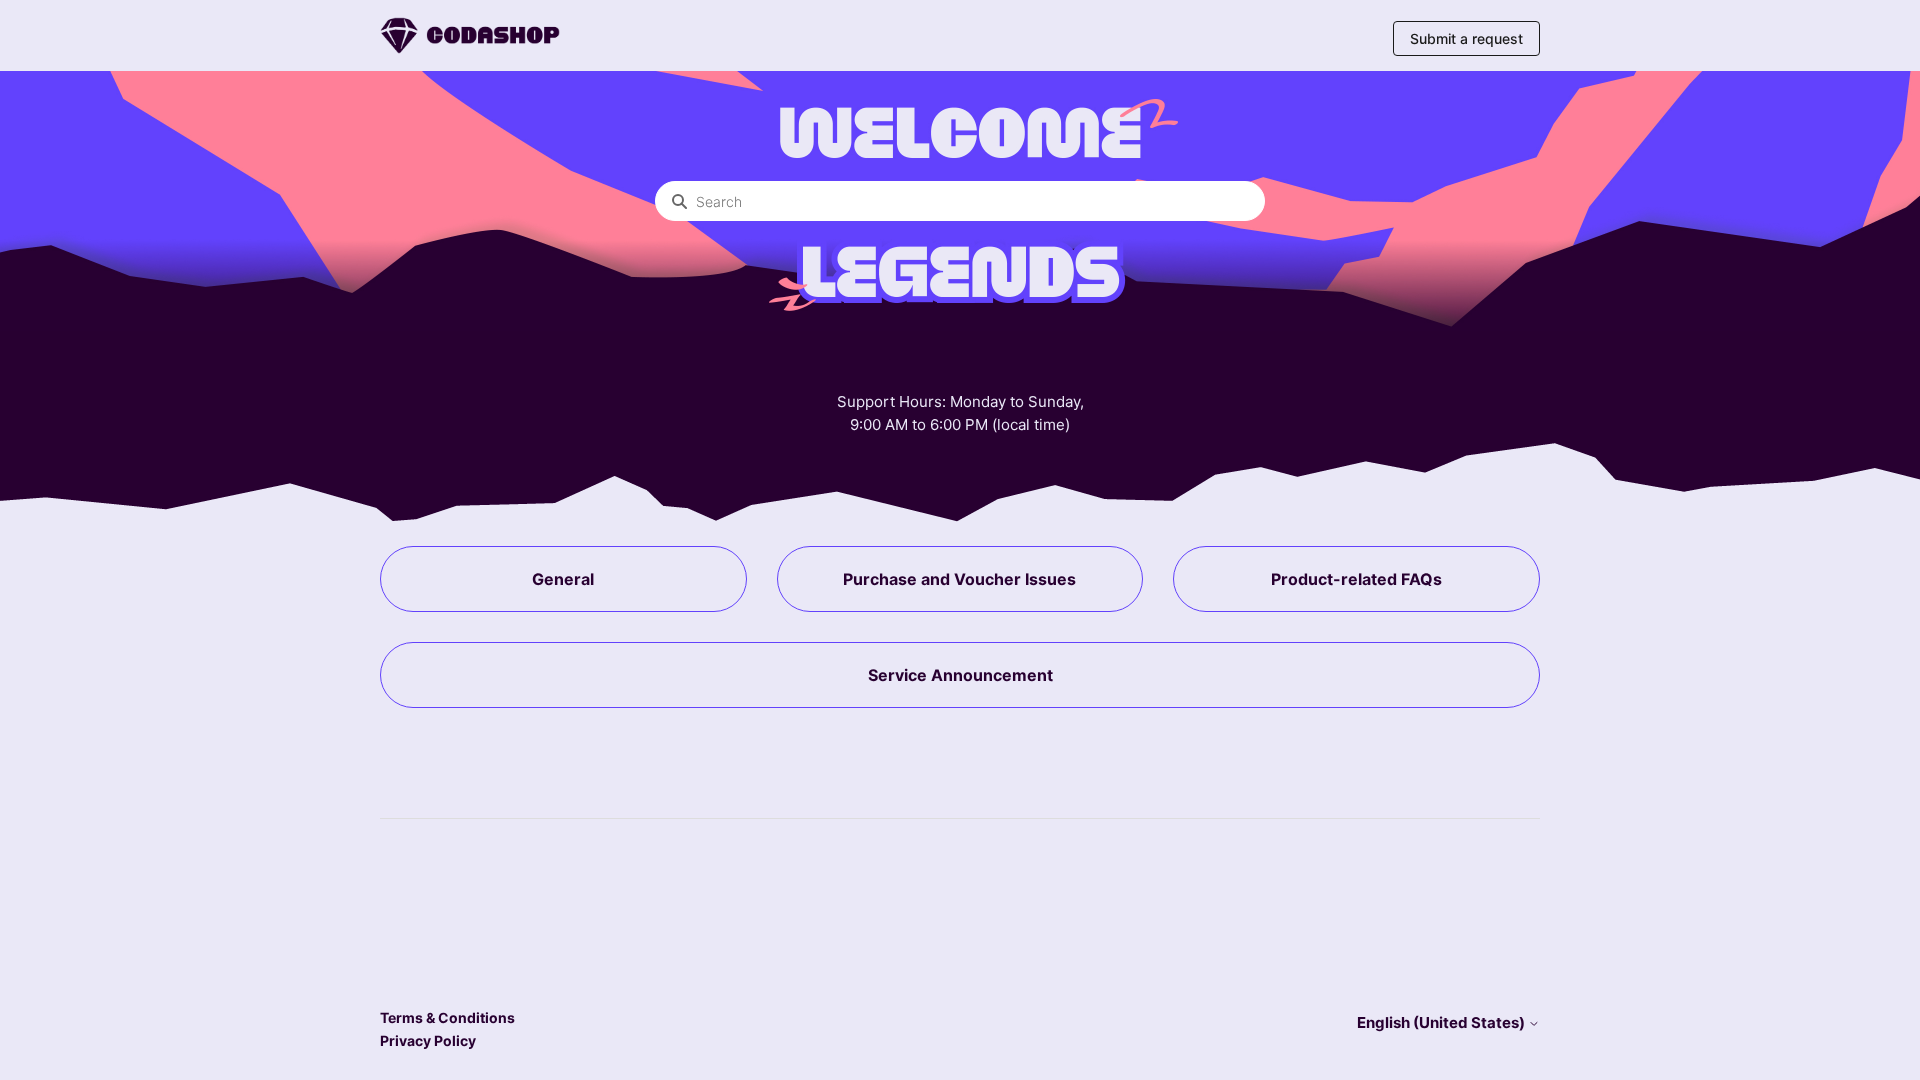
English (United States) (1442, 1022)
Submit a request (1466, 38)
